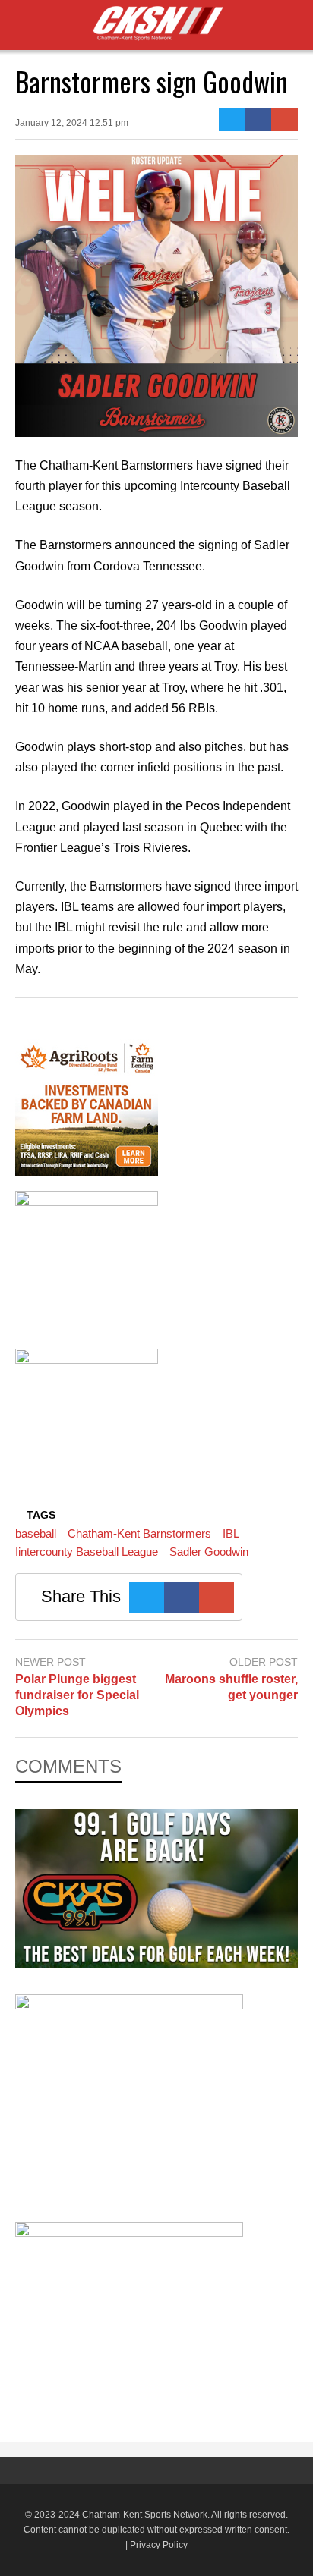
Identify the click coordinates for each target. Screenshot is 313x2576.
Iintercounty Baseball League (87, 1552)
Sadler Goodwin (209, 1552)
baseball (36, 1533)
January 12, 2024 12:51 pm (72, 123)
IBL (231, 1533)
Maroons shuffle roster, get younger (231, 1687)
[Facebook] (259, 120)
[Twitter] (232, 120)
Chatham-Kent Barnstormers (139, 1533)
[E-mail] (285, 120)
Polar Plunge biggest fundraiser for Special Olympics (77, 1695)
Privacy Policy (159, 2545)
